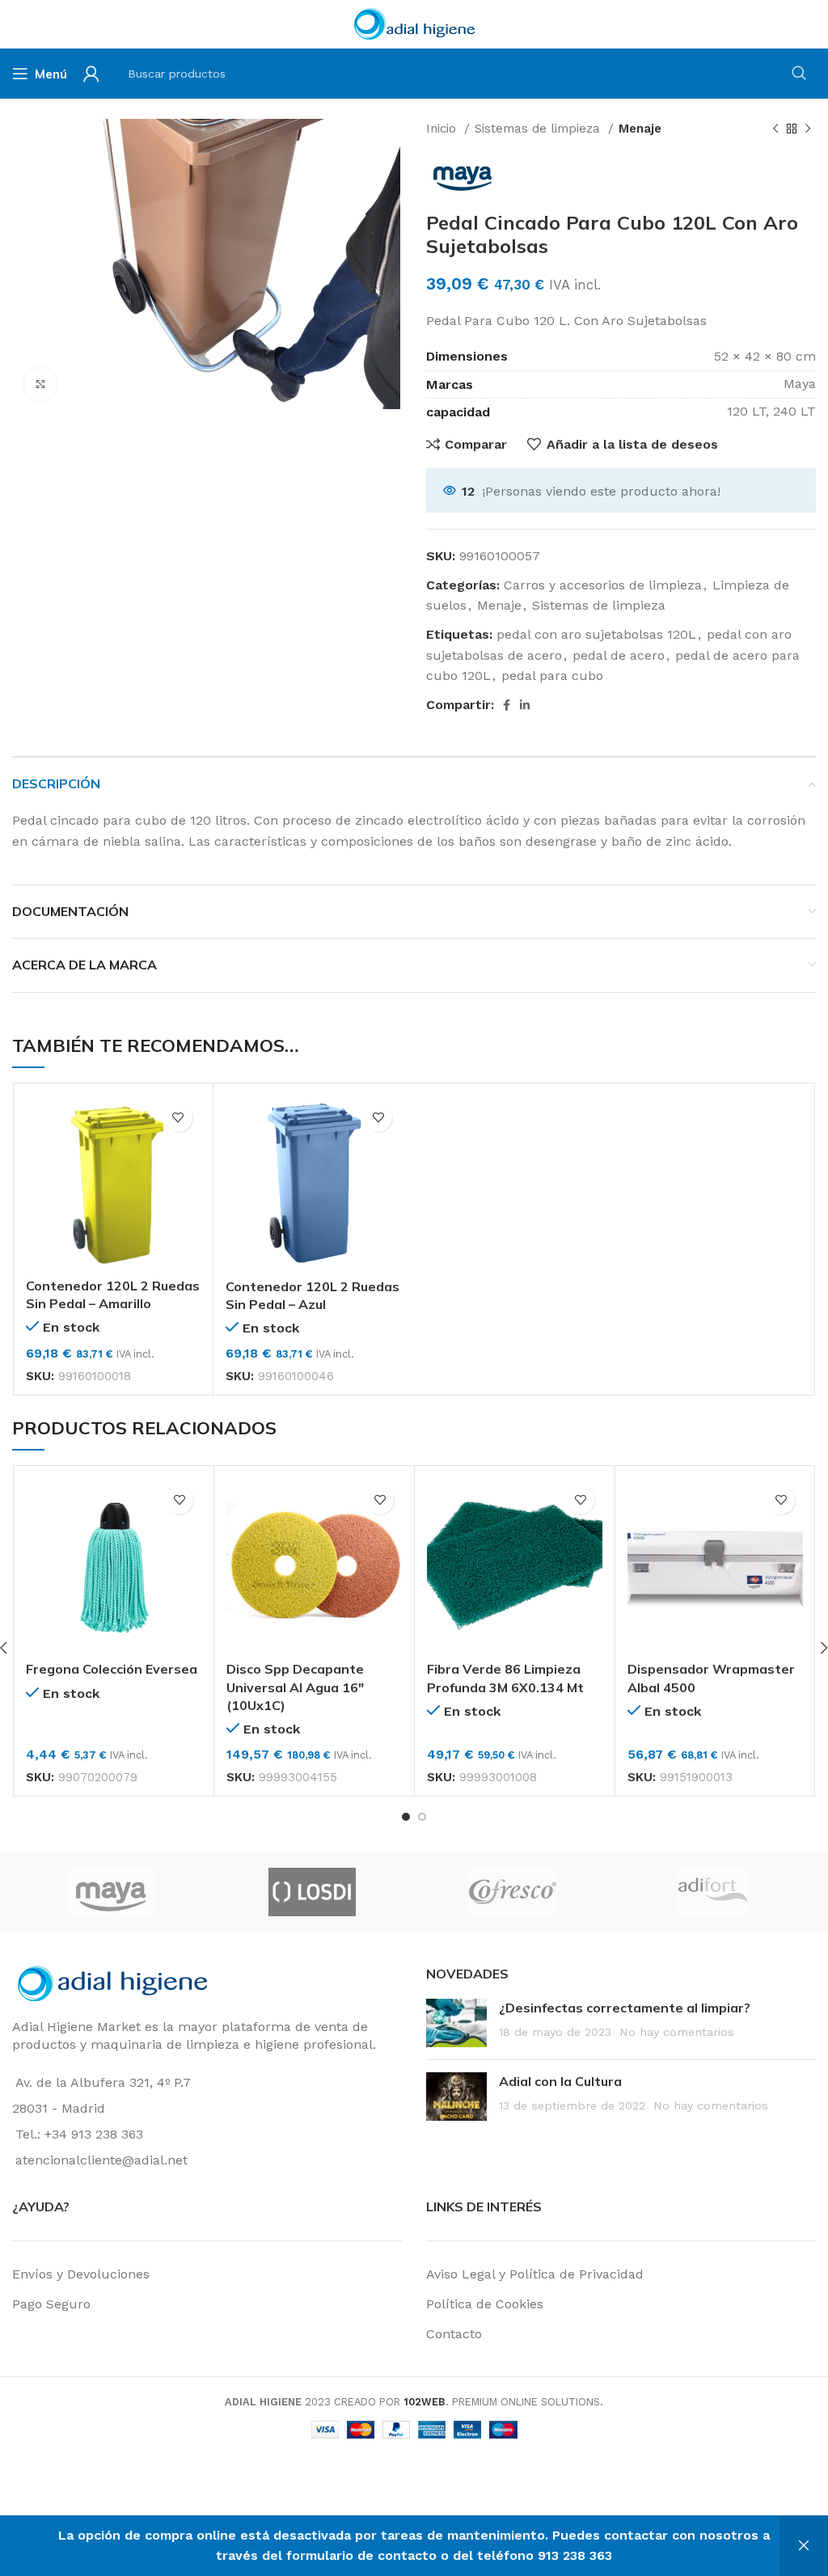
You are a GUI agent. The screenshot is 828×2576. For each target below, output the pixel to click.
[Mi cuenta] (91, 74)
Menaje (640, 129)
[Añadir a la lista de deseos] (178, 1118)
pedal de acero (619, 655)
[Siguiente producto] (808, 129)
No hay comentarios (677, 2032)
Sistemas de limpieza (539, 129)
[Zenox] (372, 1892)
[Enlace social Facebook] (507, 705)
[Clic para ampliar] (40, 384)
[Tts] (572, 1892)
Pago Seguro (51, 2304)
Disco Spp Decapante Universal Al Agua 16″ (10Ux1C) (295, 1687)
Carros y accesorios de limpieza (603, 585)
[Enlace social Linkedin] (525, 705)
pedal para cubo (552, 676)
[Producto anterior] (775, 129)
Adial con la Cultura (560, 2081)
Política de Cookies (485, 2304)
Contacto (454, 2334)
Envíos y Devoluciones (81, 2274)
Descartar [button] (804, 2546)
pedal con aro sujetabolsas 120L (596, 634)
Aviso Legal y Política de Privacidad (535, 2274)
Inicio (443, 129)
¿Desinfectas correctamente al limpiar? (625, 2008)
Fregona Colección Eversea (112, 1669)
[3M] (171, 1892)
